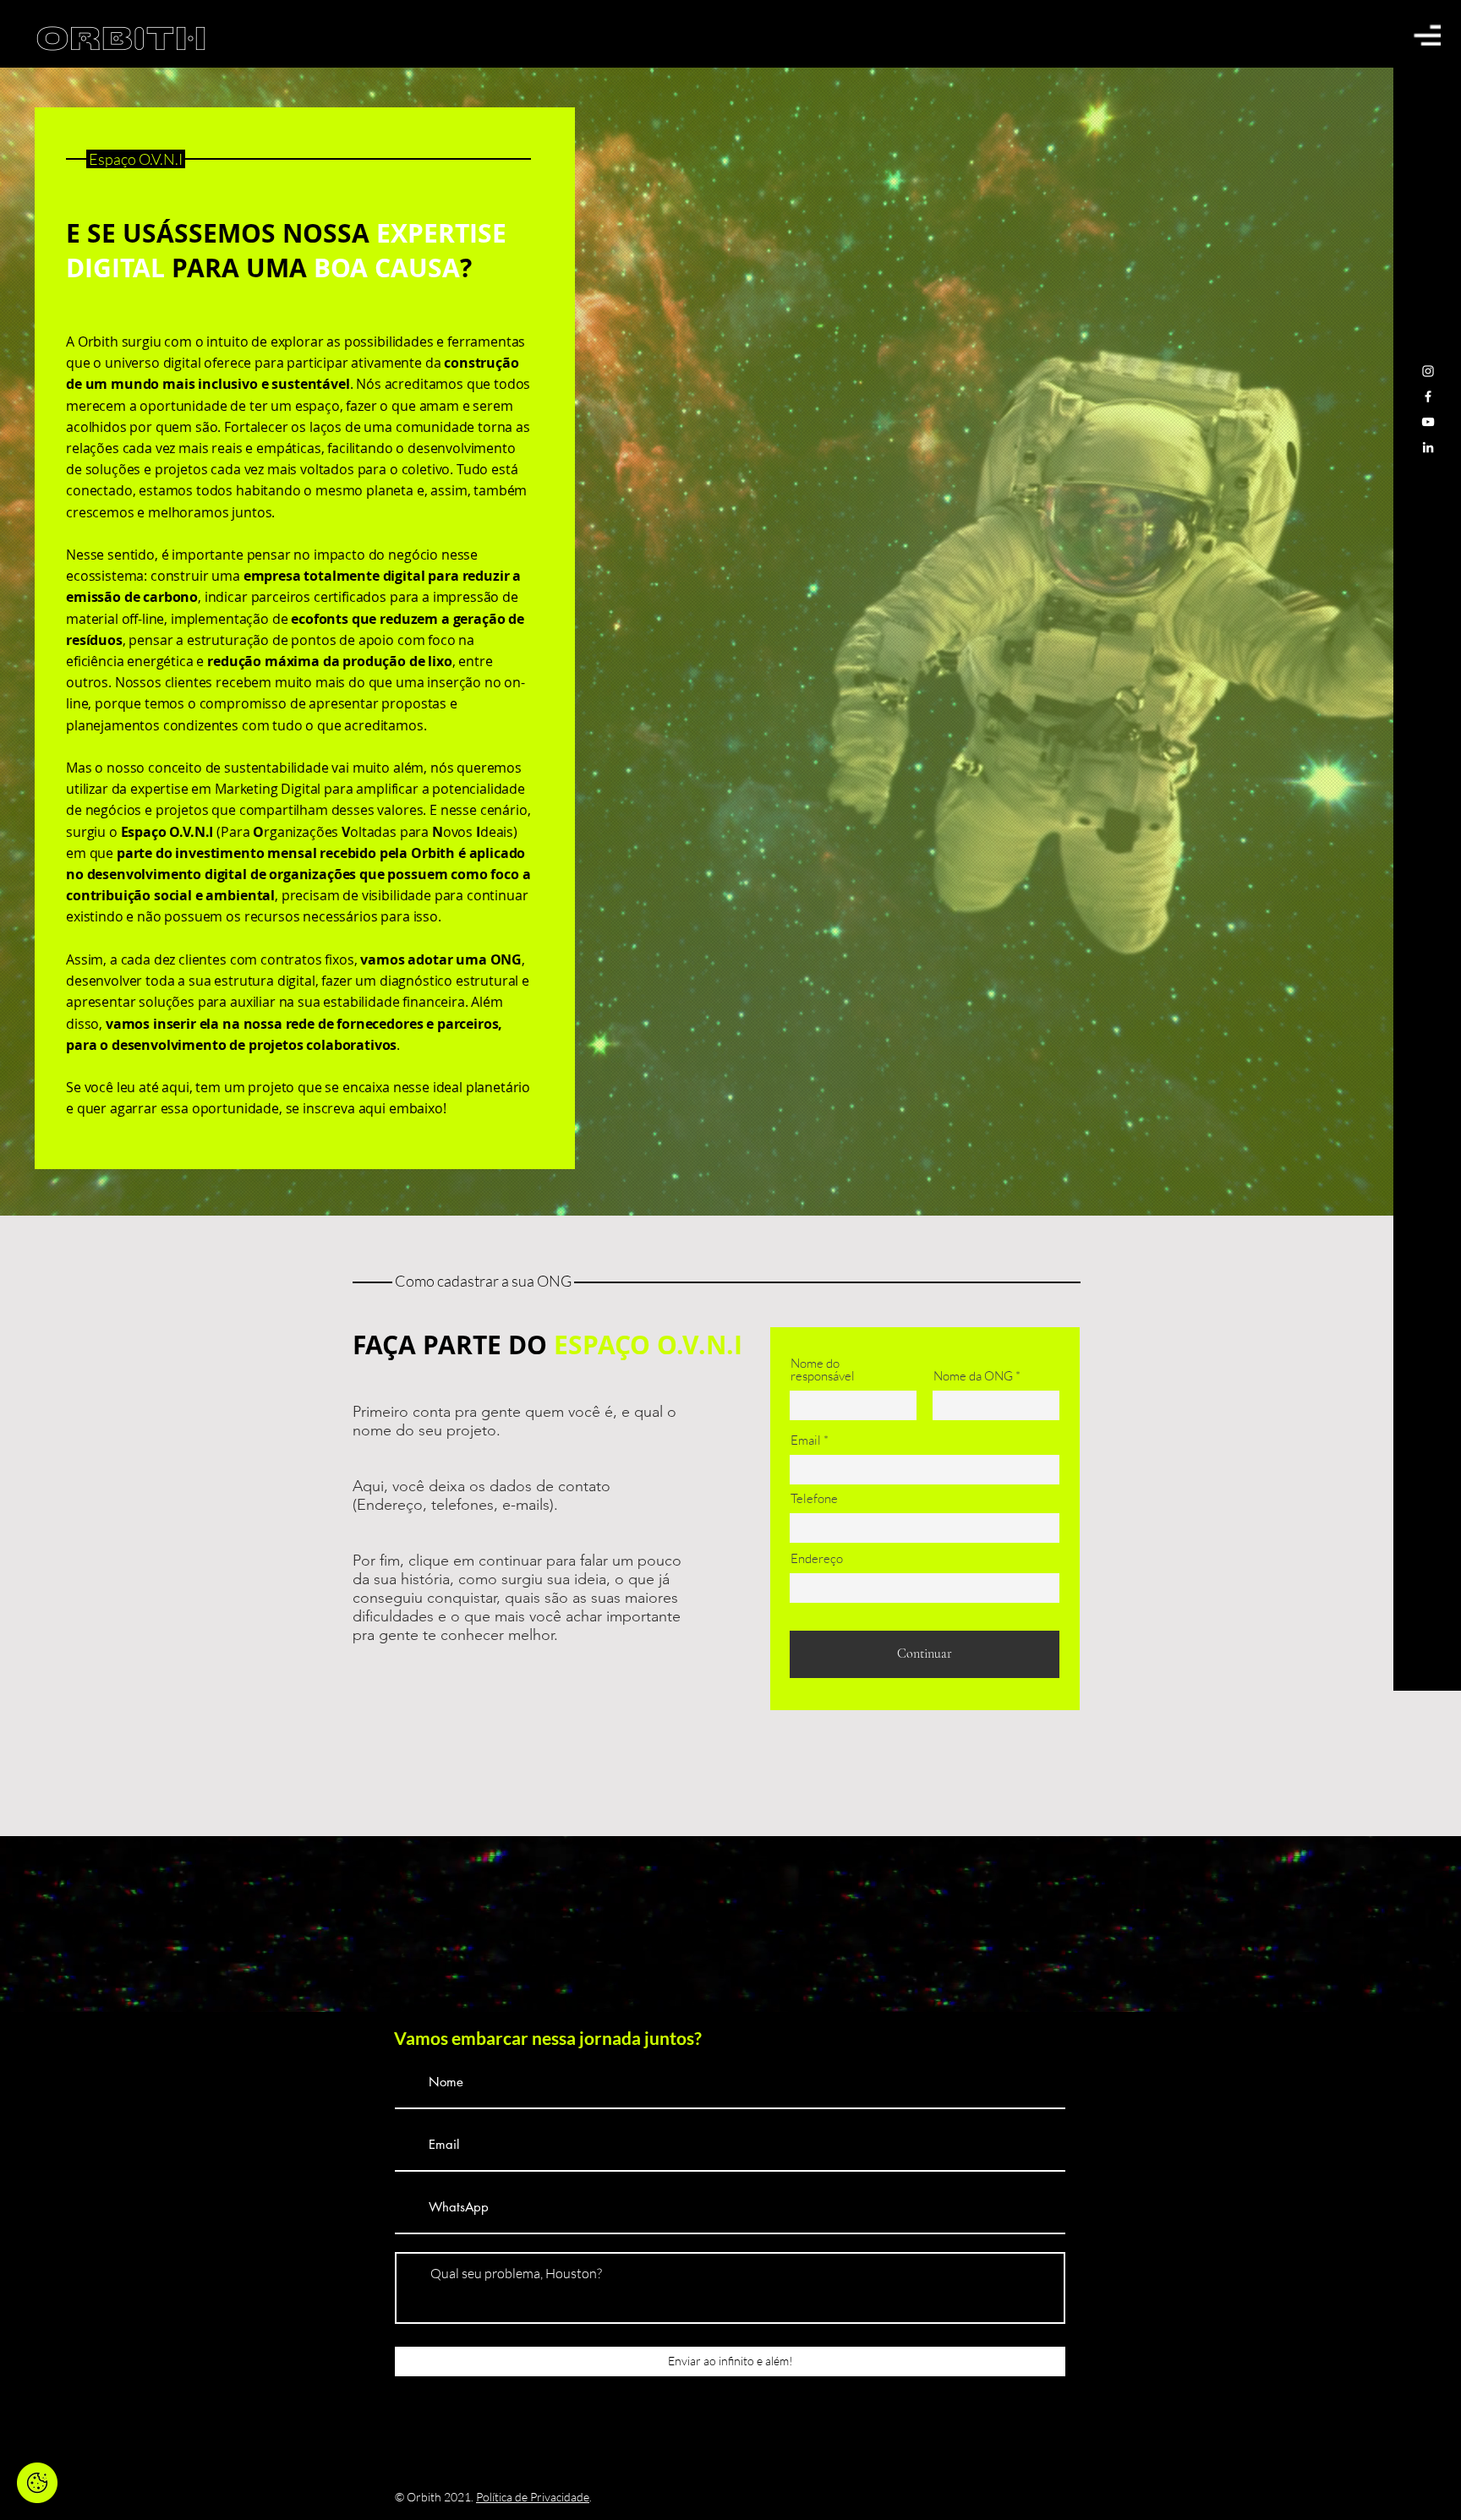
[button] (1427, 35)
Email (806, 1440)
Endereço (817, 1558)
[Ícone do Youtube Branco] (1428, 422)
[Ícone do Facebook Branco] (1428, 396)
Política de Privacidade (533, 2497)
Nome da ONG (973, 1376)
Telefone (814, 1498)
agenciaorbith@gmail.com (715, 2389)
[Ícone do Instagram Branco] (1428, 371)
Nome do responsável (823, 1369)
